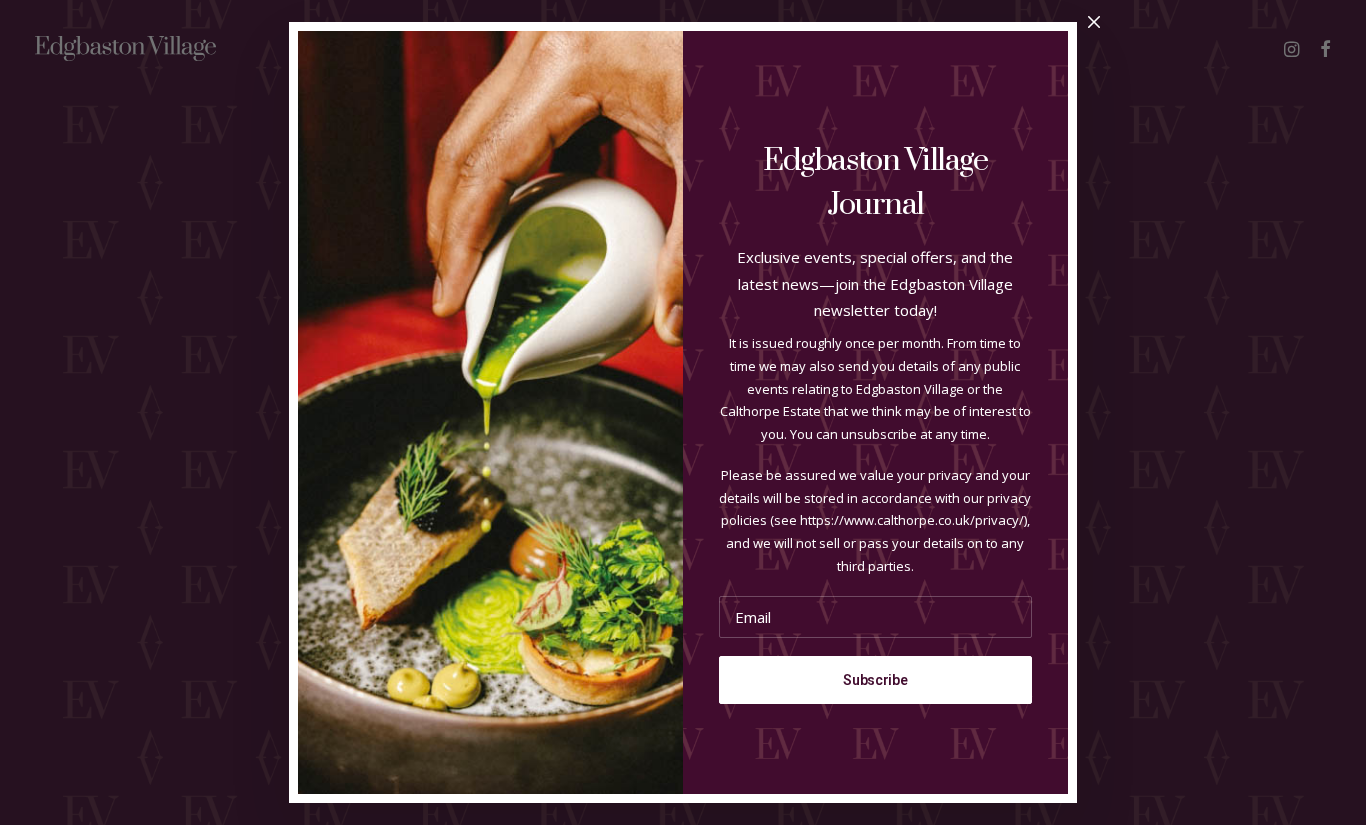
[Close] (1094, 23)
